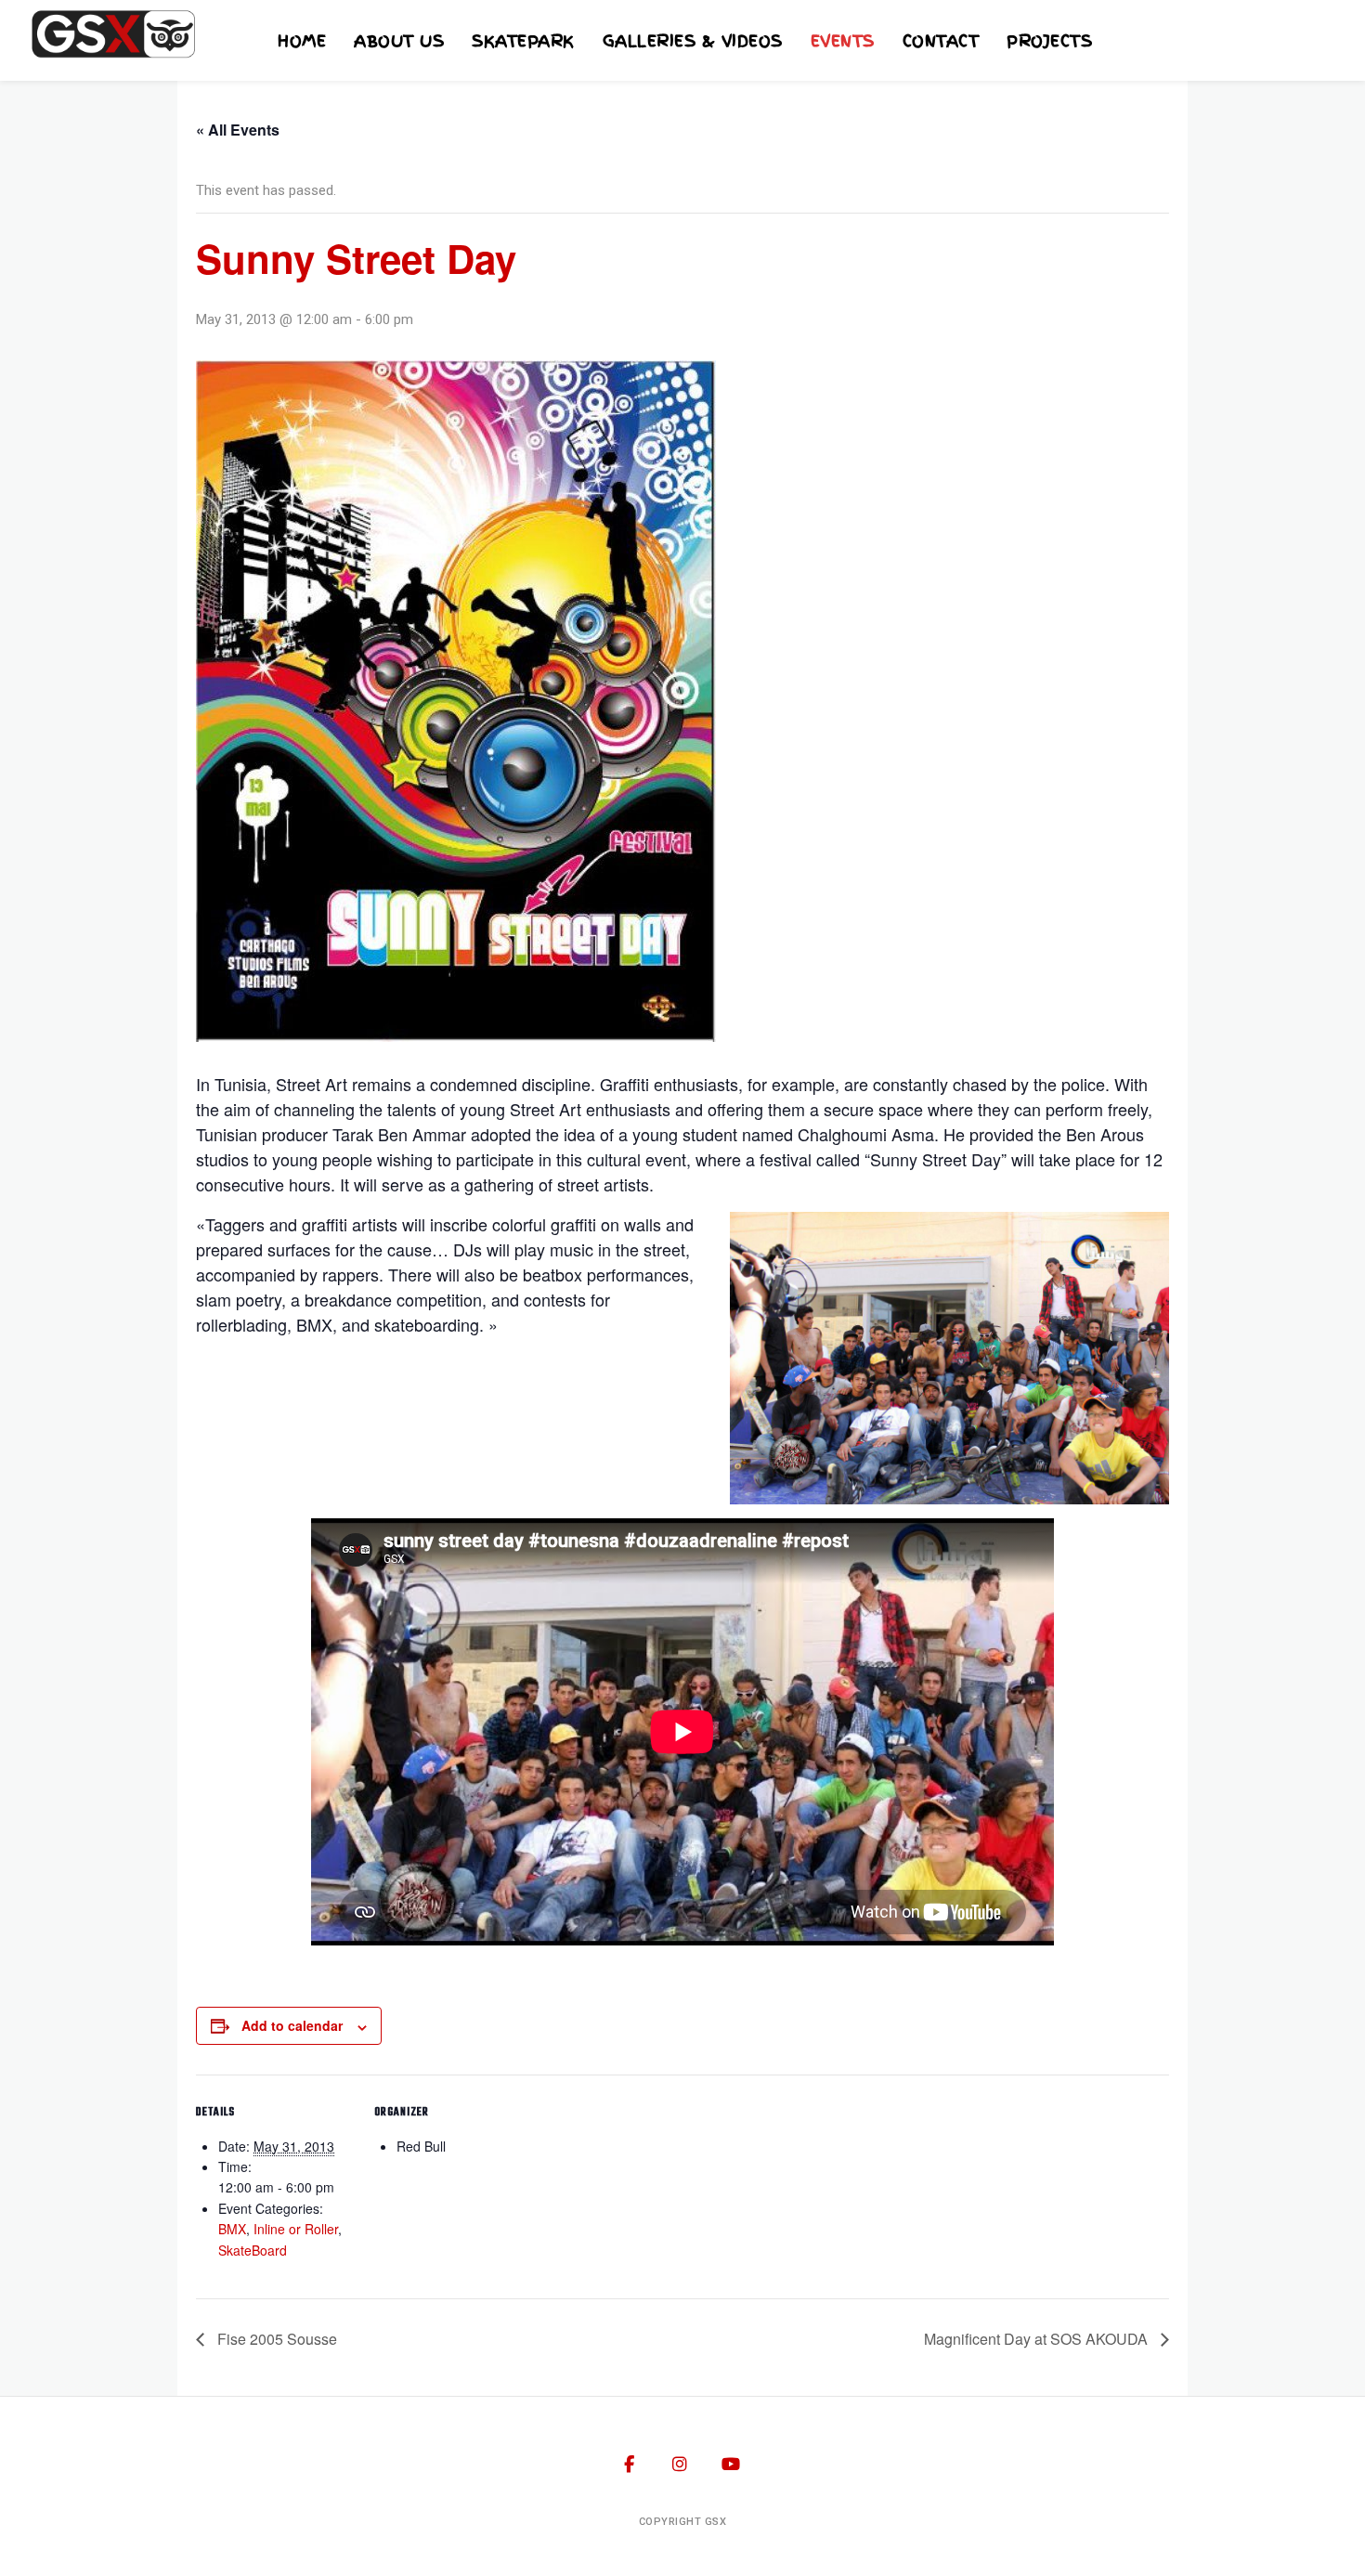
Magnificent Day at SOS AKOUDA (1038, 2339)
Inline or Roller (296, 2229)
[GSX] (111, 34)
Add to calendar (292, 2025)
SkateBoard (253, 2250)
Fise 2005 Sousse (275, 2339)
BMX (232, 2229)
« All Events (238, 130)
